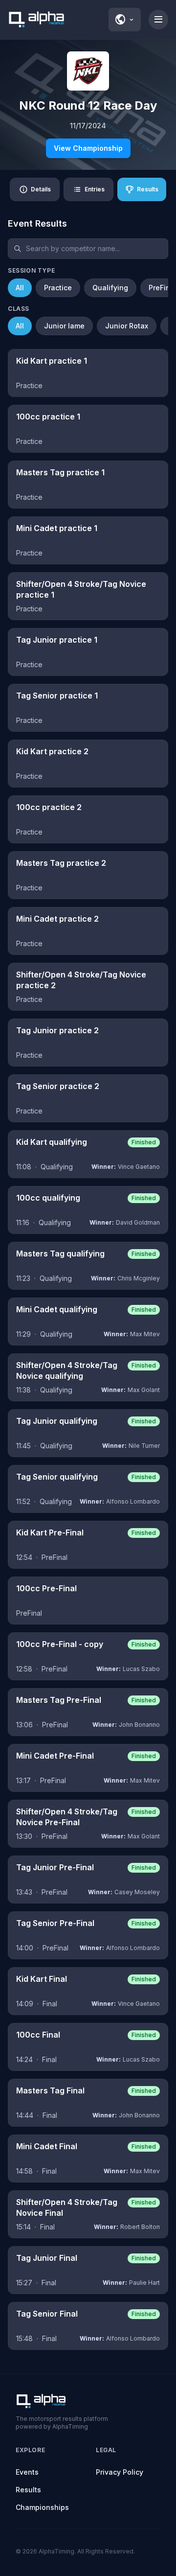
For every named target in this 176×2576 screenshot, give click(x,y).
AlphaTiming (56, 2551)
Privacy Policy (120, 2472)
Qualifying (110, 288)
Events (27, 2472)
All (20, 288)
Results (28, 2490)
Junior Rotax (127, 326)
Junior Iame (64, 326)
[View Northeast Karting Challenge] (88, 71)
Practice (58, 288)
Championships (42, 2507)
